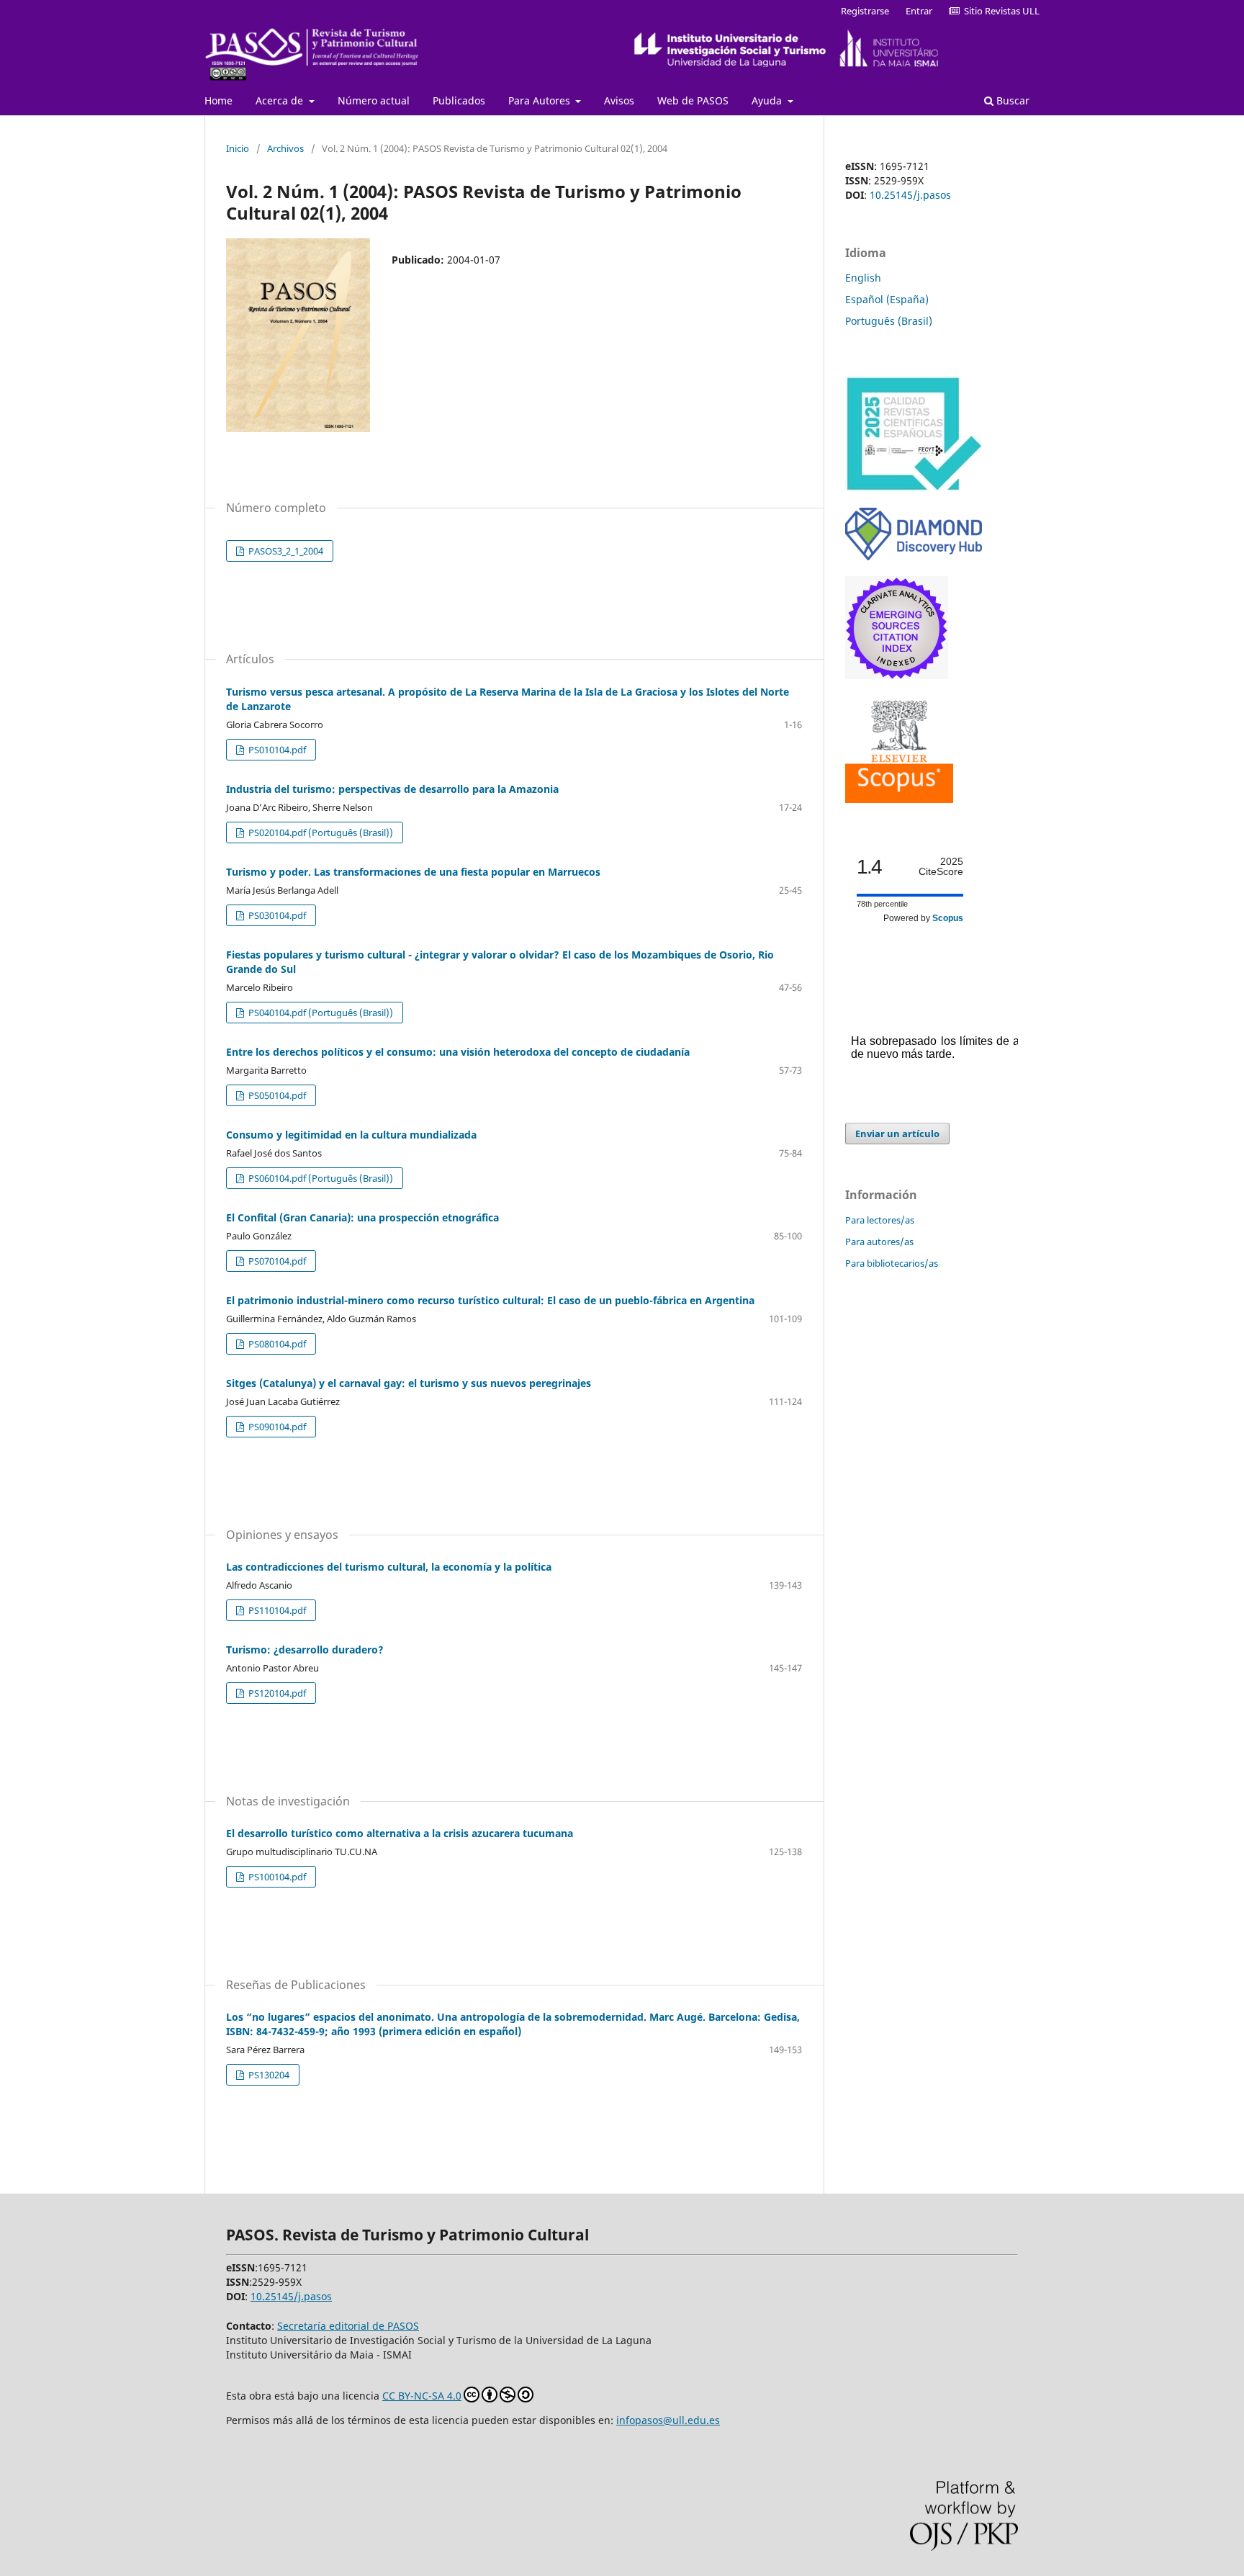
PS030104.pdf (276, 915)
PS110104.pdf (276, 1610)
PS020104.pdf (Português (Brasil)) (320, 833)
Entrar (919, 11)
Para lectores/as (880, 1220)
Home (218, 100)
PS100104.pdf (276, 1877)
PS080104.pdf (276, 1344)
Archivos (285, 148)
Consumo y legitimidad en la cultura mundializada (351, 1135)
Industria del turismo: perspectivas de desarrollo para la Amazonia (392, 789)
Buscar (1011, 100)
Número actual (374, 100)
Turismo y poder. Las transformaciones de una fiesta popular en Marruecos (413, 872)
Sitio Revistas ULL (1000, 11)
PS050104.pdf (276, 1095)
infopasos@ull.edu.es (668, 2420)
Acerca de (281, 100)
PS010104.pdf (276, 750)
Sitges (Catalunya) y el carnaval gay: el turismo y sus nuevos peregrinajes (409, 1383)
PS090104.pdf (276, 1427)
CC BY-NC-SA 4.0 (422, 2396)
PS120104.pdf (276, 1693)
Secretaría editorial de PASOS (348, 2326)
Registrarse (865, 11)
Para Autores (541, 100)
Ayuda (768, 100)
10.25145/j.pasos (910, 195)
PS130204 (268, 2075)
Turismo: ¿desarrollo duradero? (305, 1650)
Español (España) (887, 299)
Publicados (459, 100)
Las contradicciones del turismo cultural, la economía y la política (389, 1567)
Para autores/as (879, 1242)
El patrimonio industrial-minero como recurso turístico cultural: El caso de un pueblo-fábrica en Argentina (490, 1300)
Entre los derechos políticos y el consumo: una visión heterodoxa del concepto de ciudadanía (458, 1052)
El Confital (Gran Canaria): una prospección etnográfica (362, 1217)
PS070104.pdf (276, 1261)
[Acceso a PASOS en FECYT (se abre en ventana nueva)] (914, 488)
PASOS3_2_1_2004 (285, 551)
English (863, 278)
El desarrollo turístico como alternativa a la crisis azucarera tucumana (400, 1833)
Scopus (948, 918)
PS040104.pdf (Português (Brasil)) (320, 1013)
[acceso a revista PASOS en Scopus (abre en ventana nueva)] (899, 799)
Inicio (238, 148)
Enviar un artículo (897, 1134)
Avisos (619, 100)
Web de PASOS (693, 100)
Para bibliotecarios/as (892, 1263)
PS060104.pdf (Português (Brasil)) (320, 1178)
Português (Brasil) (889, 321)
